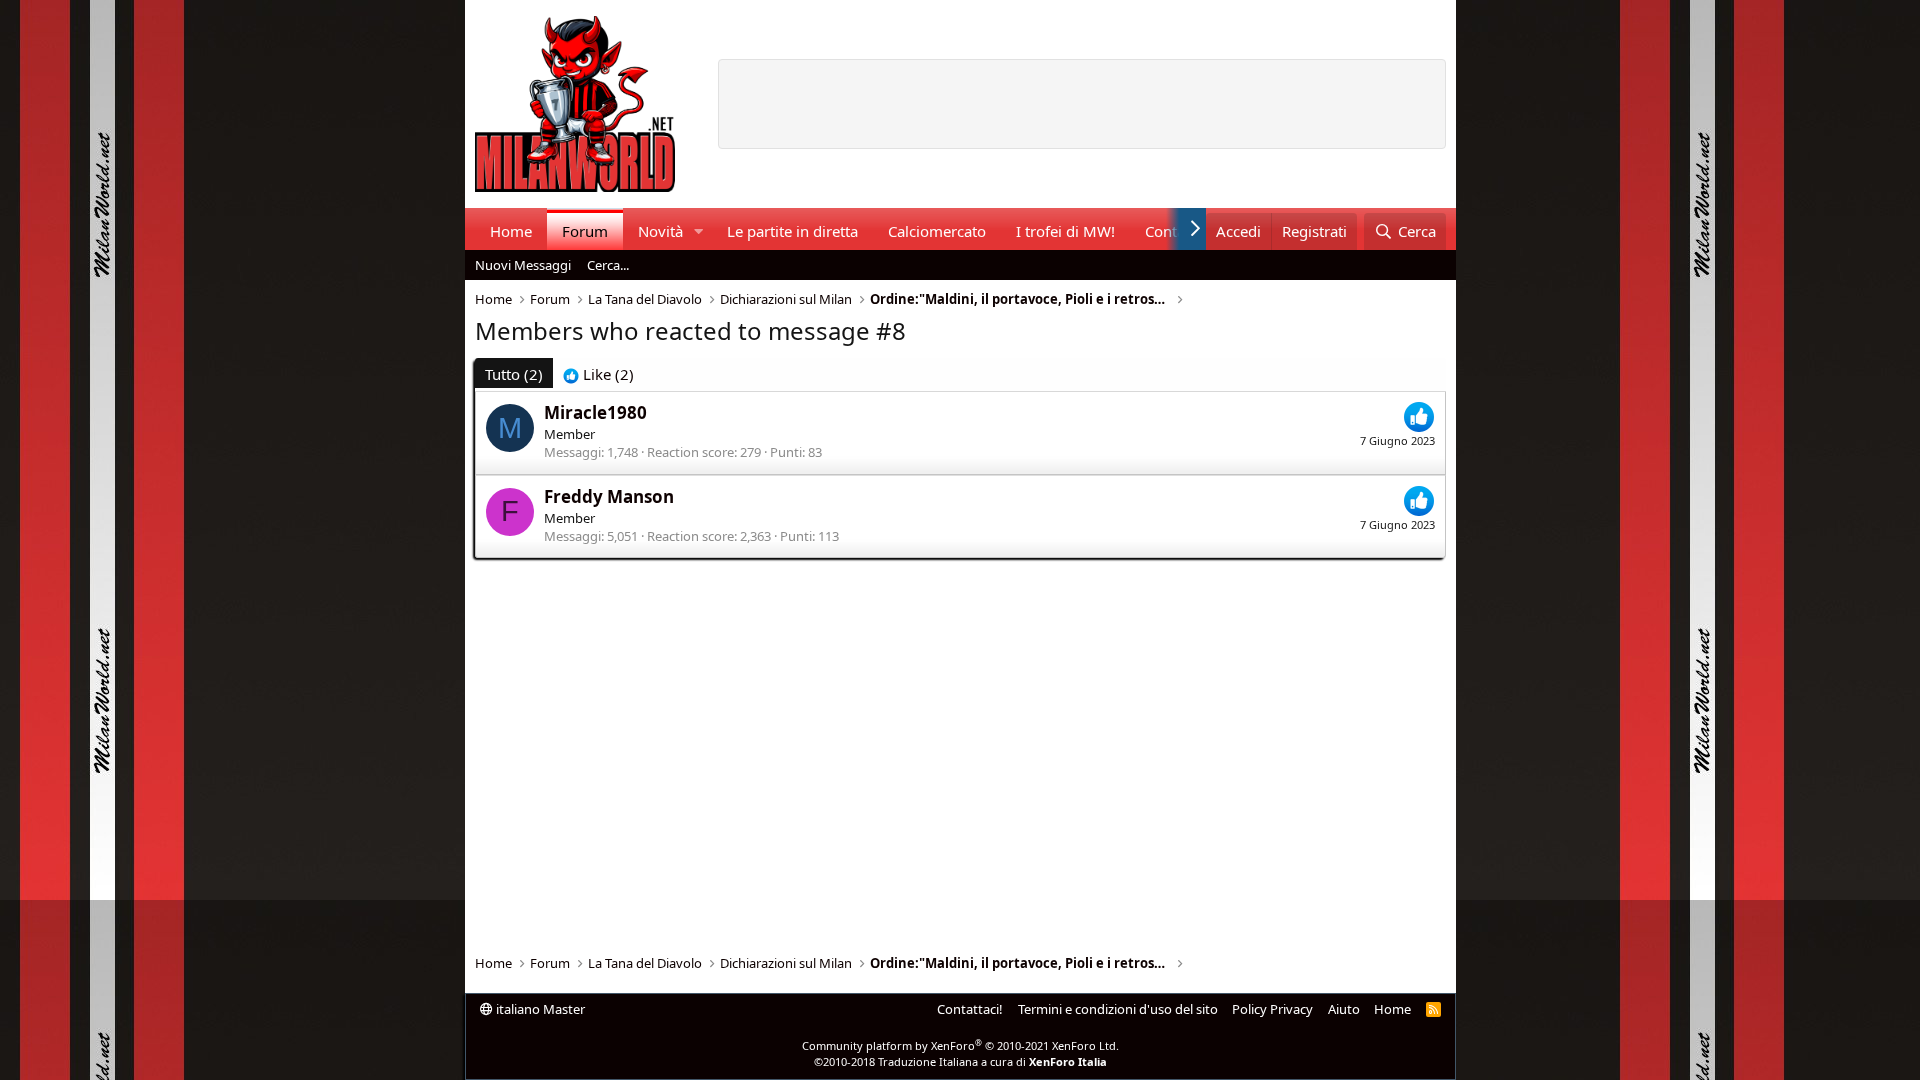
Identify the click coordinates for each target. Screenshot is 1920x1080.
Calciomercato (937, 231)
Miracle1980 (595, 412)
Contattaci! (970, 1009)
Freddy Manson (609, 496)
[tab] (598, 374)
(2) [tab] (514, 374)
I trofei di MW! (1065, 231)
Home (511, 231)
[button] (698, 231)
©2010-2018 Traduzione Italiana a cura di (960, 1061)
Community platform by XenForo (960, 1045)
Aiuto (1344, 1009)
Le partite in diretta (792, 231)
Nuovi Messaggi (523, 265)
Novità (660, 231)
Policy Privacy (1272, 1009)
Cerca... (608, 265)
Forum (585, 231)
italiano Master (539, 1009)
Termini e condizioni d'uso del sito (1118, 1009)
